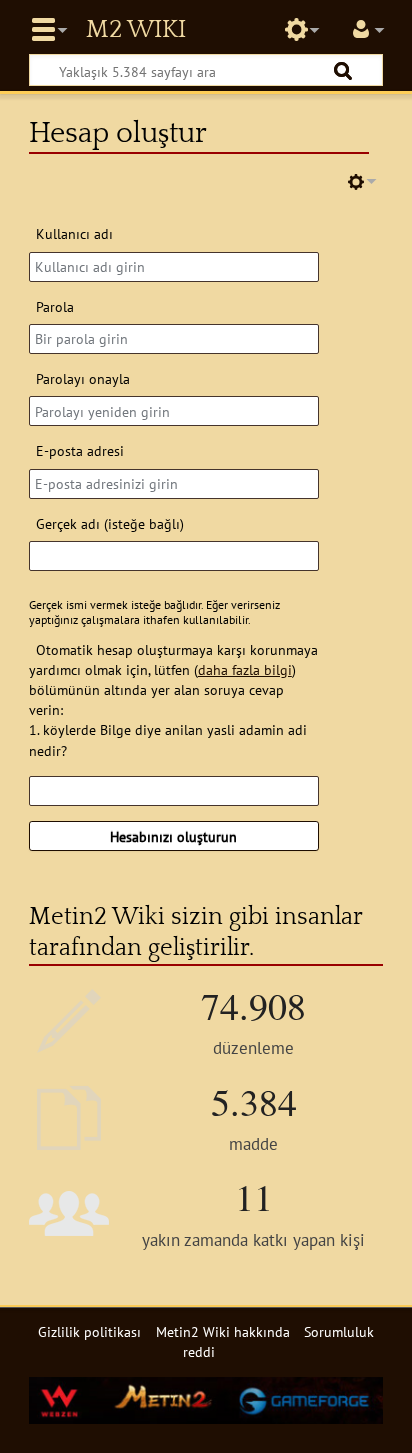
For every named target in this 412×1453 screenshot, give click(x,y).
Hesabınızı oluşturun (173, 836)
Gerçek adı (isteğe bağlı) (110, 523)
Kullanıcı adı (74, 233)
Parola (55, 306)
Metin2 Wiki (136, 30)
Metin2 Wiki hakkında (223, 1331)
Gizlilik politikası (89, 1331)
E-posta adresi (80, 450)
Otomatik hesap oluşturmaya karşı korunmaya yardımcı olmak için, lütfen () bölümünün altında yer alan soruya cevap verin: (173, 679)
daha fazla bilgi (245, 669)
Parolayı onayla (83, 378)
